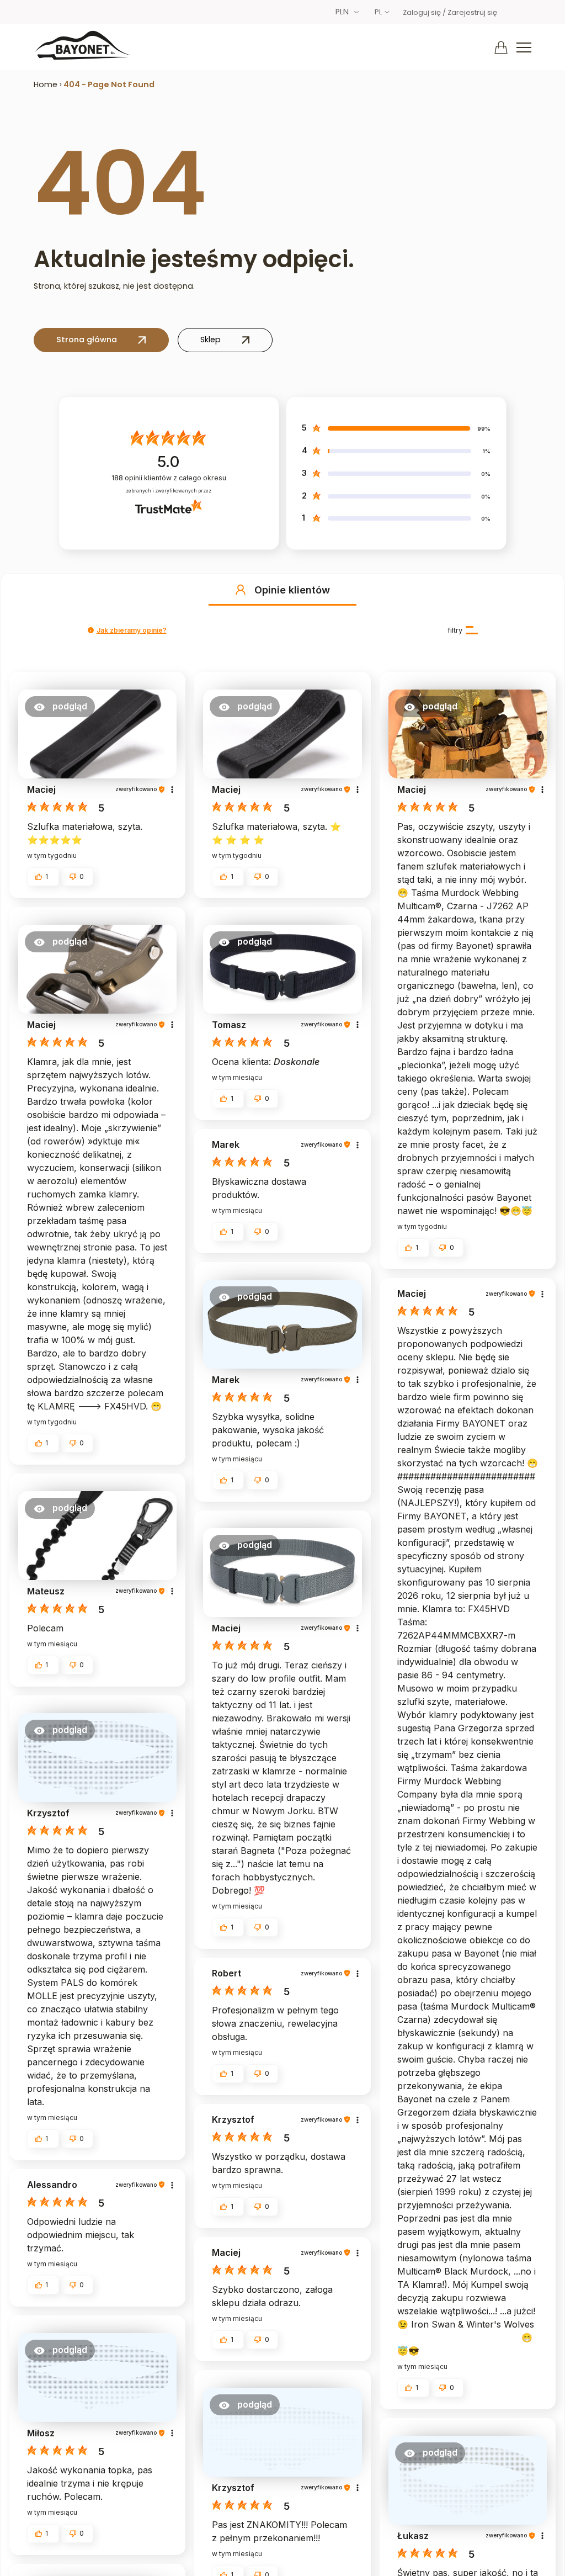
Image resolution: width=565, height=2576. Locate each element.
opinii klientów (169, 478)
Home (46, 84)
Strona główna (87, 340)
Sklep (210, 340)
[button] (241, 590)
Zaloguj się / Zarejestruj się (450, 12)
